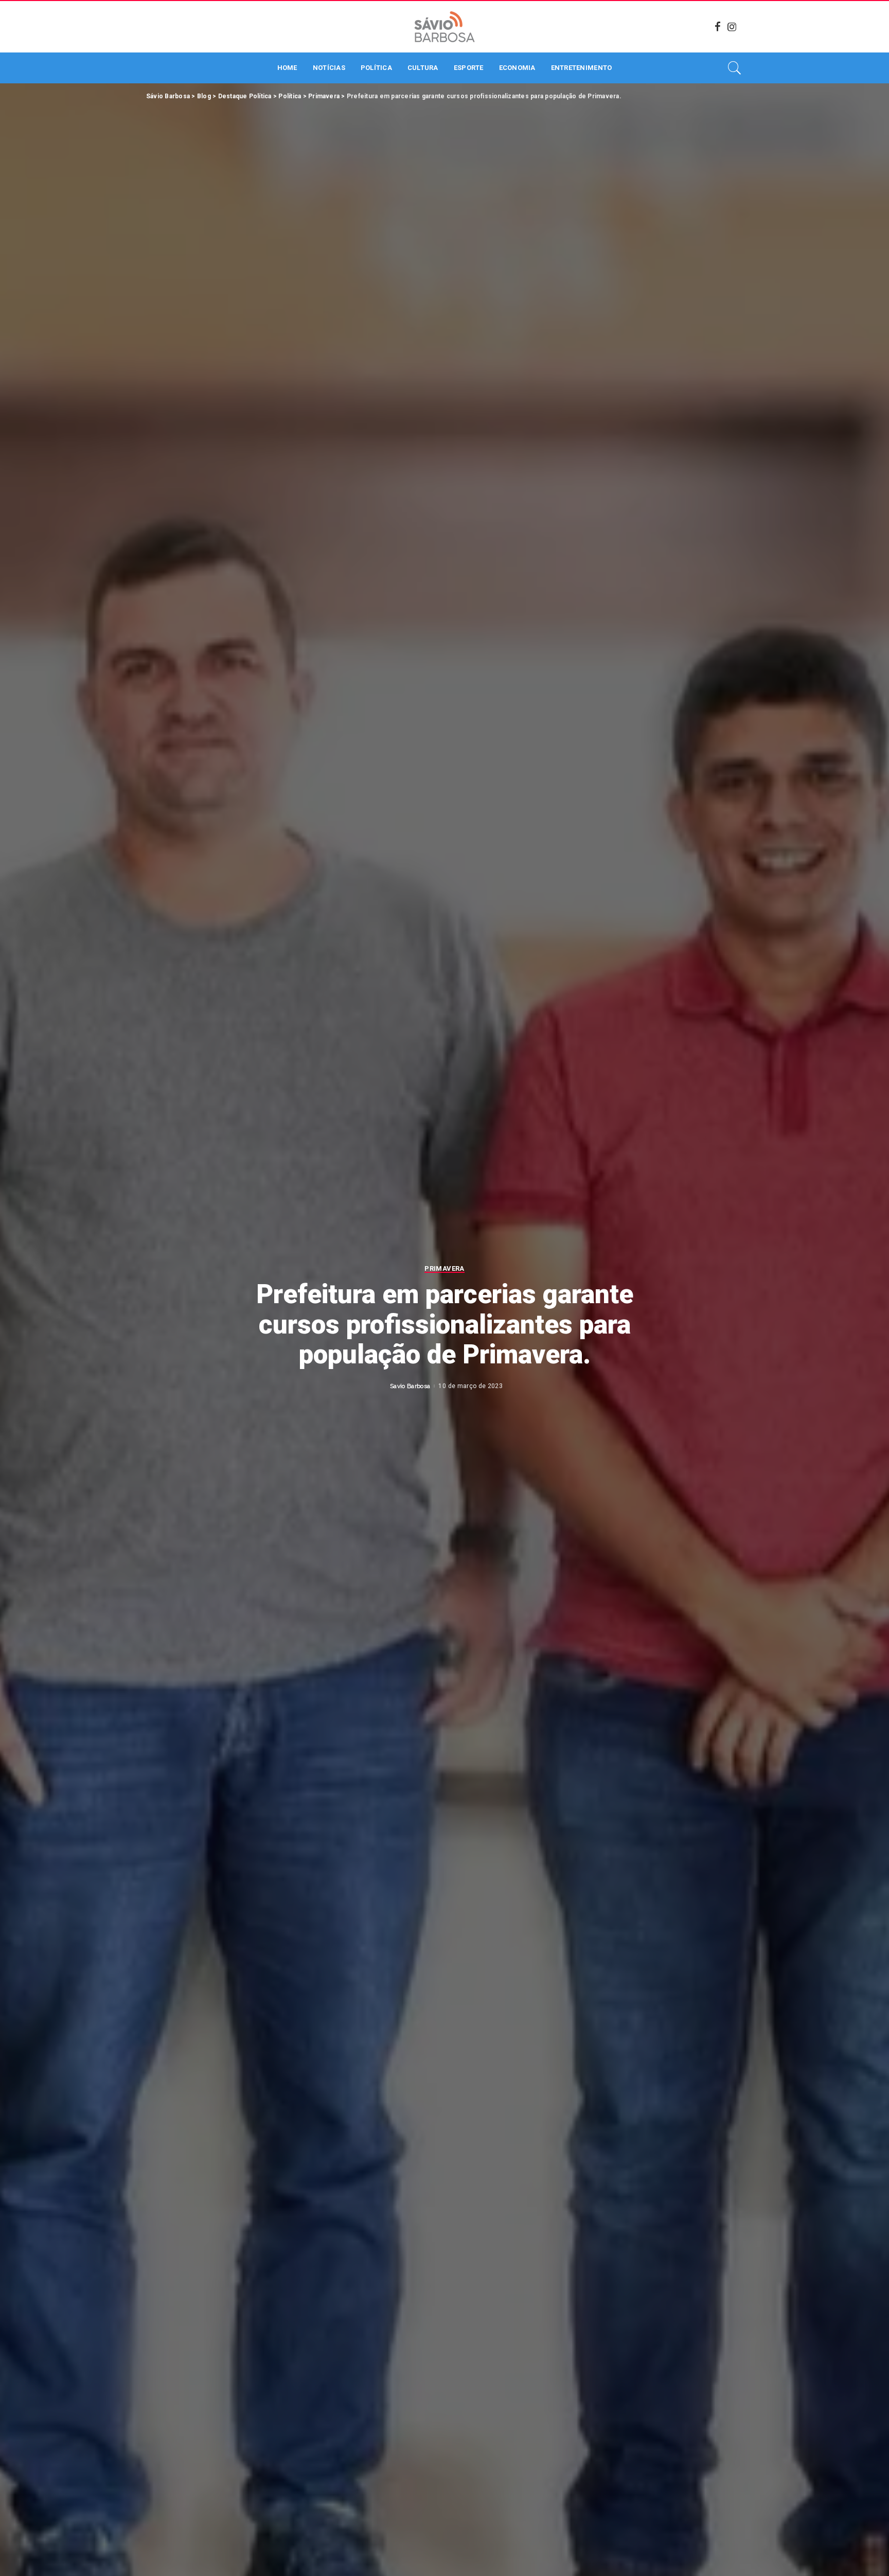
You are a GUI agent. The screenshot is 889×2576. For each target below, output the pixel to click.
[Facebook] (718, 27)
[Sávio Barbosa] (444, 27)
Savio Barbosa (410, 1386)
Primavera (444, 1269)
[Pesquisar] (735, 68)
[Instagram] (732, 27)
